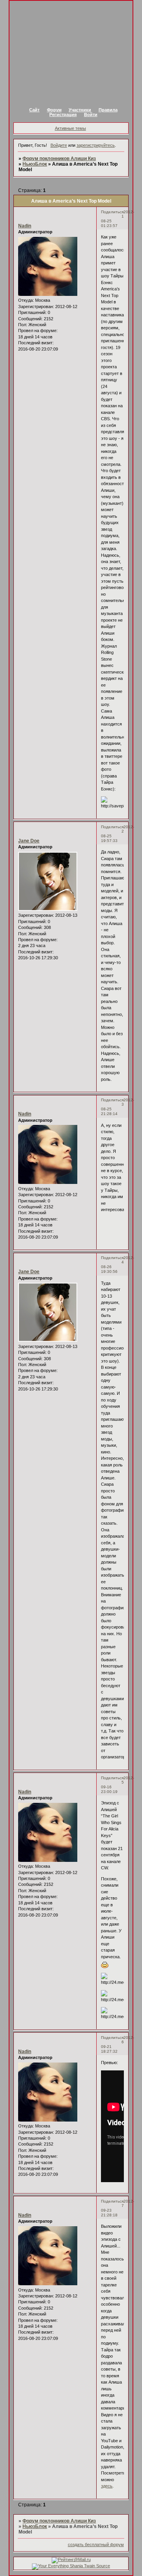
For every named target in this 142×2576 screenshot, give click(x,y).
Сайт (34, 110)
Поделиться (112, 212)
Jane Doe (29, 841)
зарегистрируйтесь (96, 145)
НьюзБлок (35, 164)
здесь (107, 2486)
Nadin (25, 226)
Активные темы (70, 128)
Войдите (59, 145)
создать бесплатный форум (96, 2545)
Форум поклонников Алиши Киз (59, 159)
